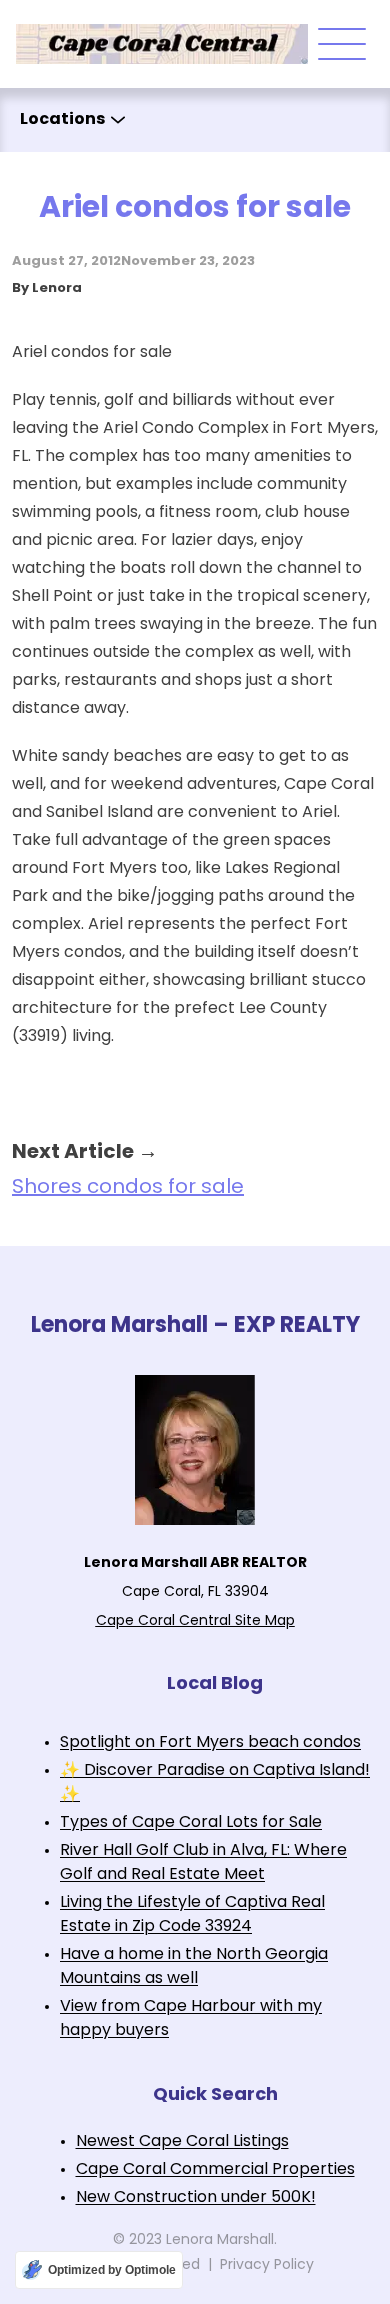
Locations (62, 120)
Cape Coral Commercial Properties (215, 2170)
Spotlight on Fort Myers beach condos (210, 1743)
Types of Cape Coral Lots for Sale (191, 1823)
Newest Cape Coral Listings (182, 2142)
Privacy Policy (267, 2265)
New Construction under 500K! (196, 2198)
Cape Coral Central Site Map (195, 1621)
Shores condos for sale (128, 1188)
